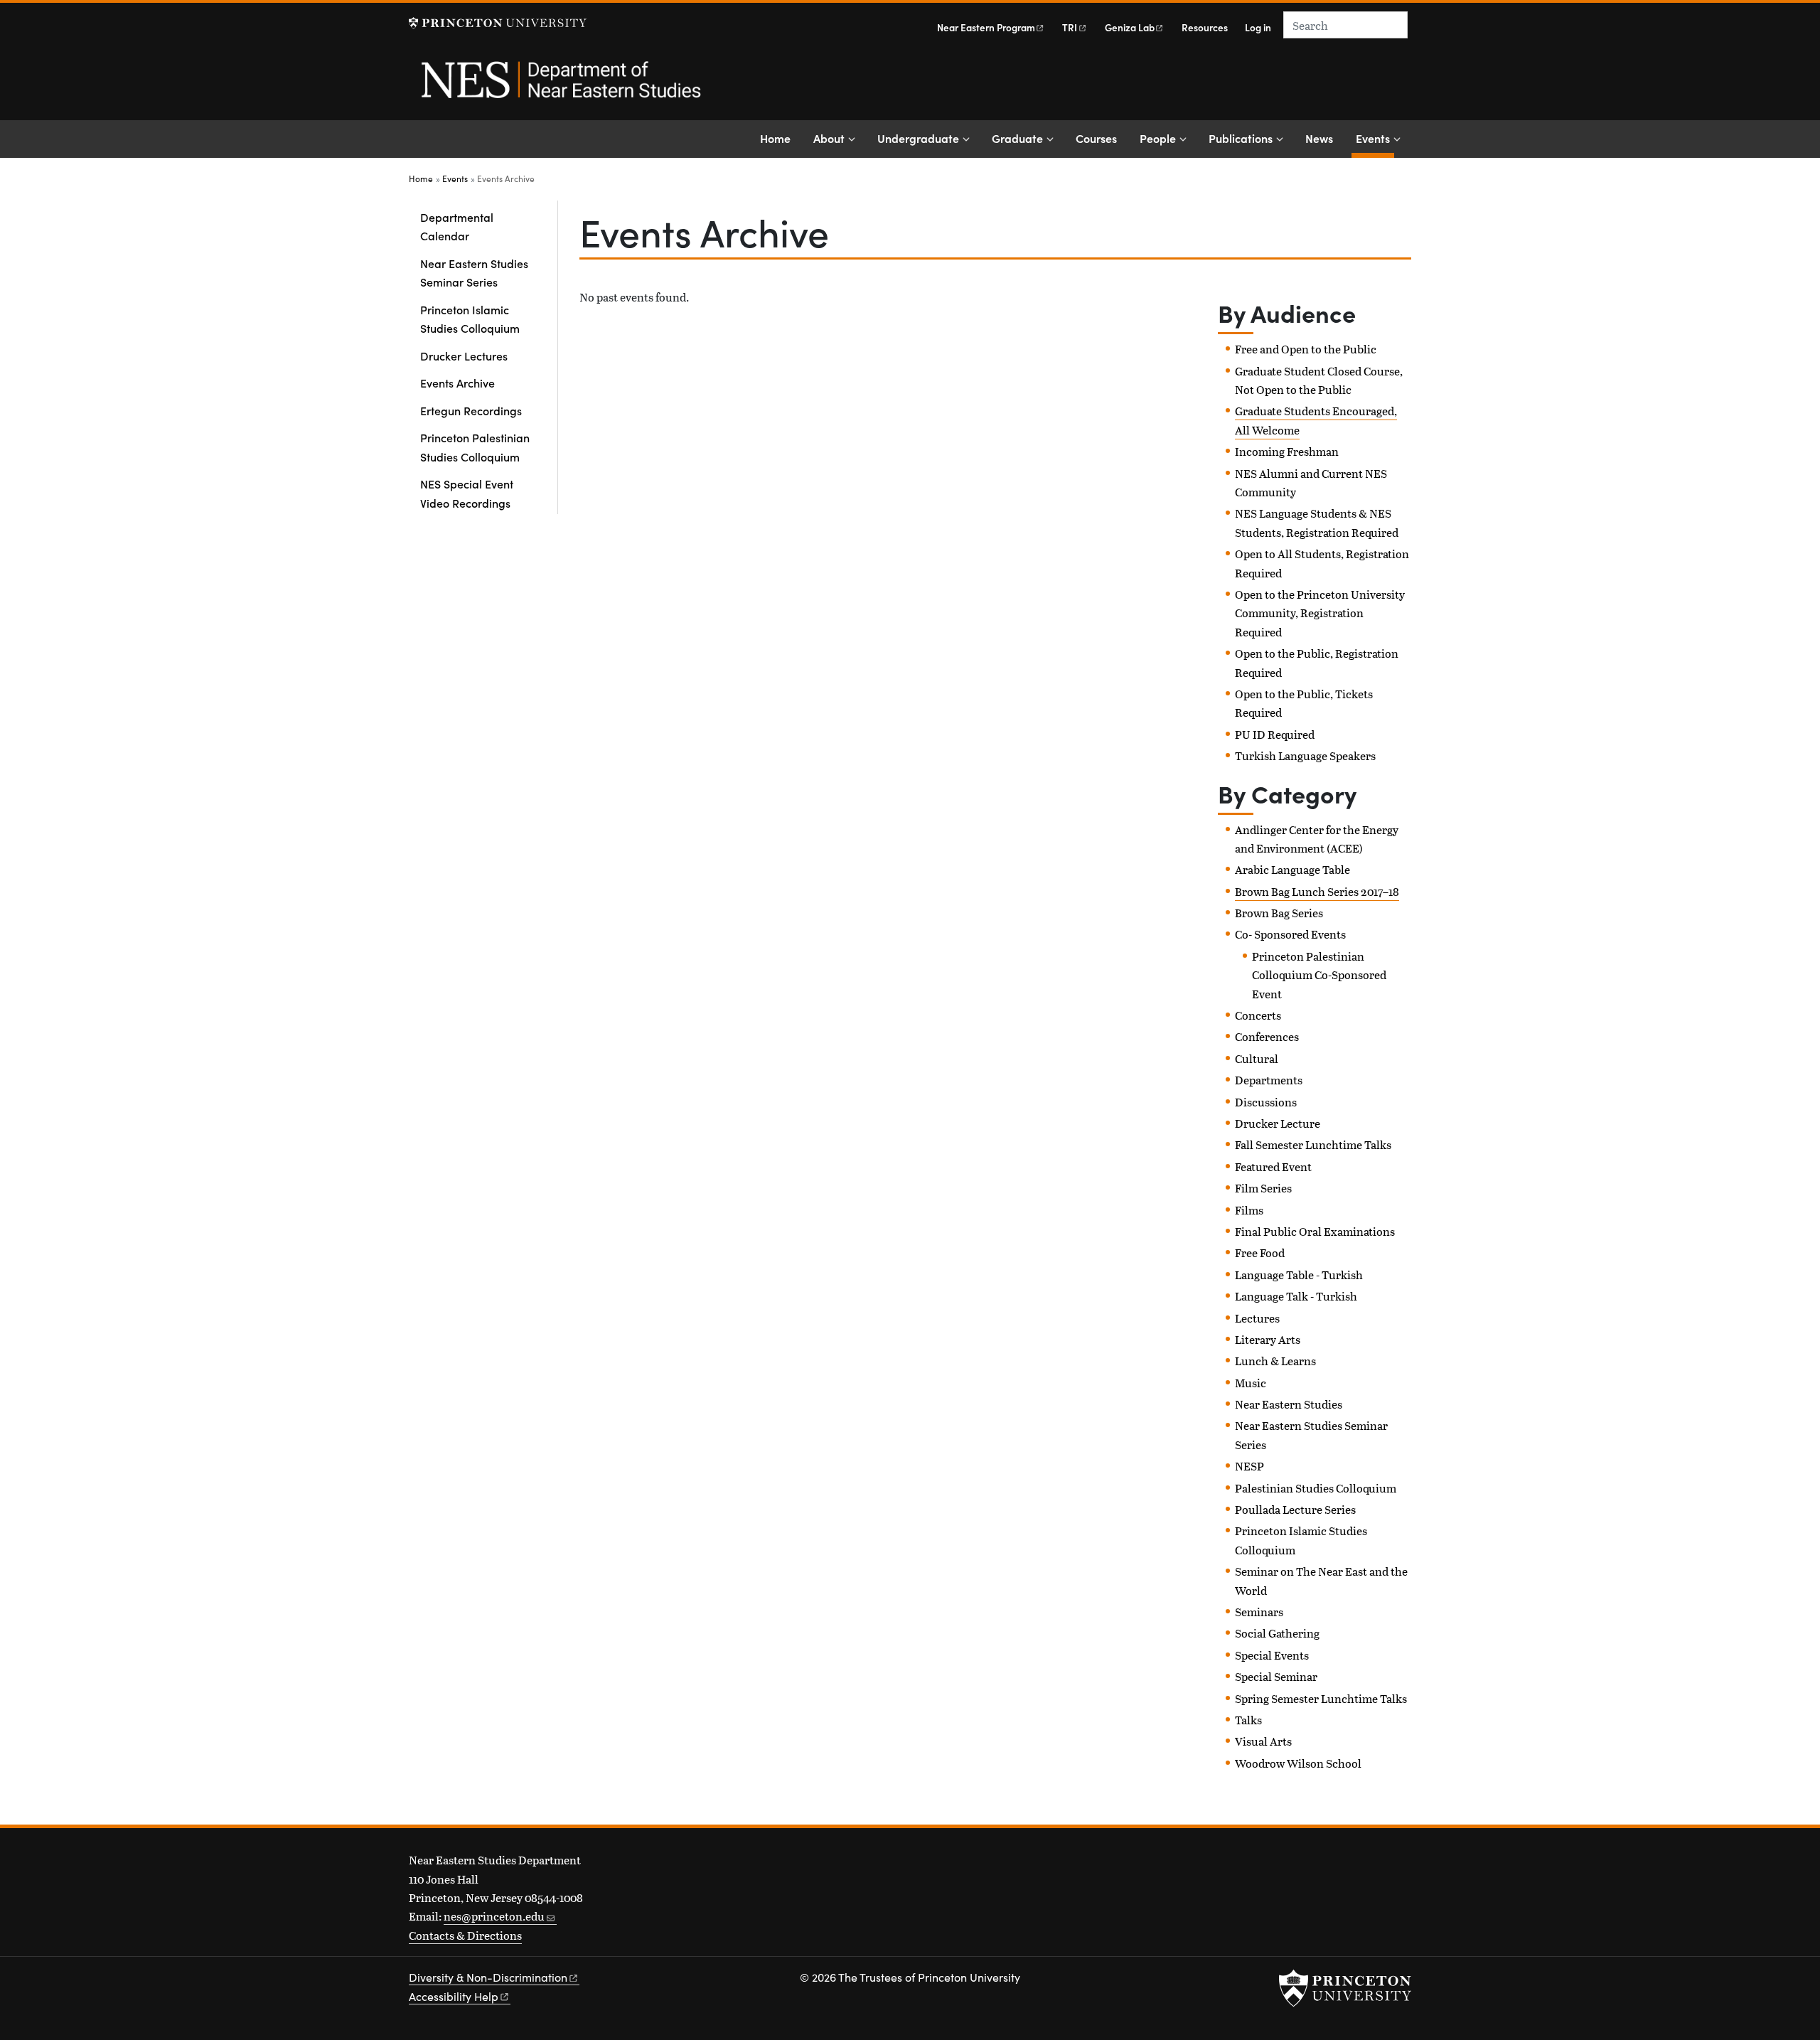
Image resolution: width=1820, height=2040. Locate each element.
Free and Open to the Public (1306, 349)
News (1319, 138)
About (829, 138)
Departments (1269, 1080)
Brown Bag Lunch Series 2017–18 (1317, 891)
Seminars (1259, 1612)
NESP (1249, 1466)
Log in (1258, 27)
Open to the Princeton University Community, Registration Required (1320, 613)
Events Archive (457, 383)
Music (1251, 1383)
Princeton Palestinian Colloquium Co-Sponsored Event (1319, 975)
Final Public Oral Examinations (1315, 1231)
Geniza (1130, 27)
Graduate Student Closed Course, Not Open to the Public (1319, 380)
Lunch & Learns (1275, 1361)
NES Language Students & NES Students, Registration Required (1317, 522)
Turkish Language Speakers (1305, 755)
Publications (1241, 138)
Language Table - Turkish (1299, 1275)
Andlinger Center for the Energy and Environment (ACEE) (1317, 839)
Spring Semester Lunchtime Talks (1321, 1698)
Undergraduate (918, 138)
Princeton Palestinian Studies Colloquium (475, 447)
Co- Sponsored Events (1290, 934)
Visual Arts (1263, 1741)
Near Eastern (986, 27)
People (1158, 138)
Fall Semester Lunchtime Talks (1313, 1144)
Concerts (1258, 1015)
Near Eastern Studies (1289, 1404)
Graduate (1017, 138)
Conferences (1267, 1036)
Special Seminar (1276, 1676)
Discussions (1266, 1102)
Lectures (1257, 1318)
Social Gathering (1277, 1633)
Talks (1248, 1720)
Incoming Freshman (1287, 451)
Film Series (1263, 1188)
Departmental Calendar (457, 226)
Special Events (1272, 1655)
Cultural (1257, 1058)
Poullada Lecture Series (1295, 1509)
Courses (1096, 138)
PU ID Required (1275, 734)
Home (775, 138)
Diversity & (488, 1977)
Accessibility (454, 1996)
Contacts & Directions (465, 1935)
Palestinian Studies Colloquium (1316, 1488)
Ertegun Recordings (471, 410)
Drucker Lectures (464, 356)
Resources (1205, 27)
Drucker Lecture (1278, 1123)
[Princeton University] (498, 23)
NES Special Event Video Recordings (467, 493)
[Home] (560, 87)
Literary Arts (1268, 1339)
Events (1375, 138)
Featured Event (1273, 1166)
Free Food (1260, 1253)
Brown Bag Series (1279, 913)
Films (1249, 1210)
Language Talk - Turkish (1296, 1296)
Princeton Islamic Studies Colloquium (470, 319)
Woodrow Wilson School (1298, 1763)
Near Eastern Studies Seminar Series (474, 272)
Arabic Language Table (1292, 869)
